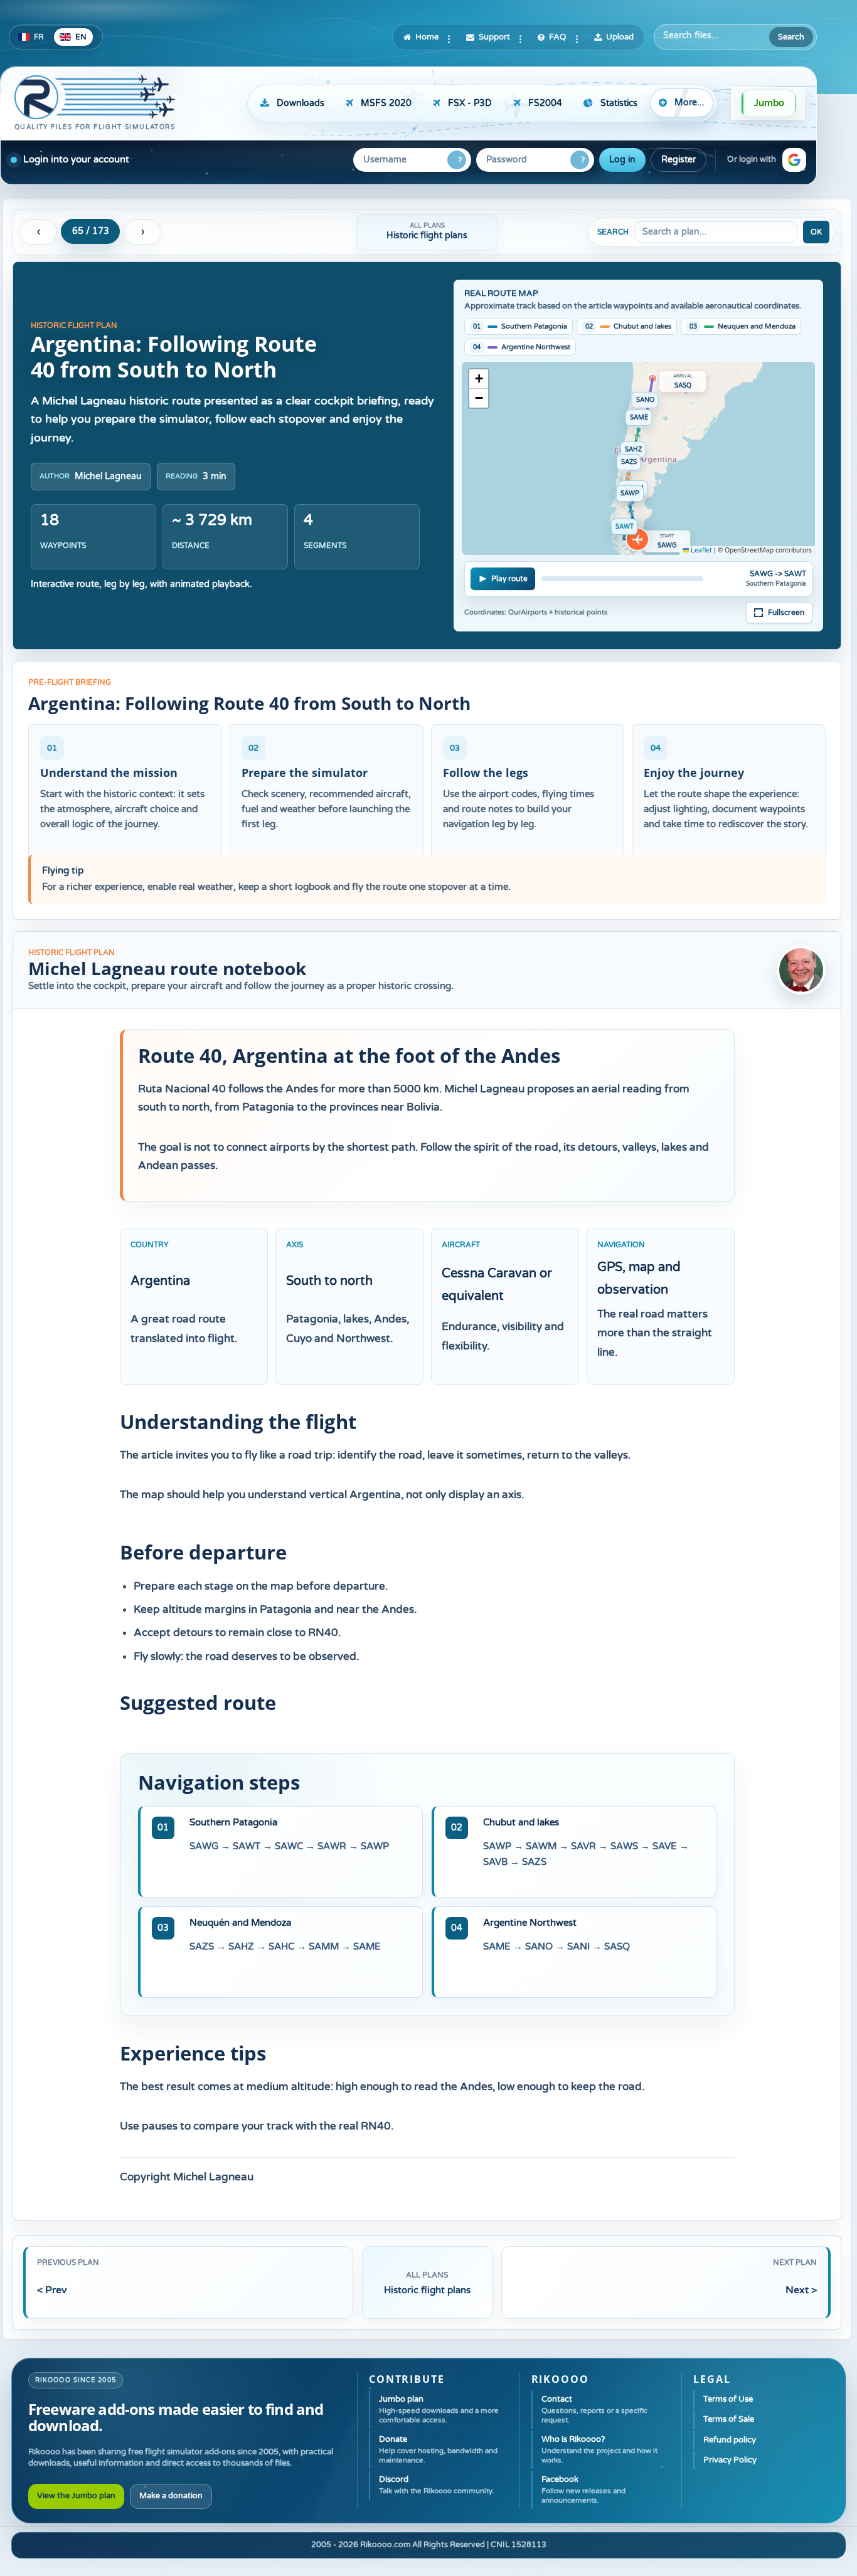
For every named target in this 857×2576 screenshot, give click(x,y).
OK (816, 232)
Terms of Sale (729, 2419)
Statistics (619, 103)
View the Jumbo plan (76, 2496)
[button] (794, 160)
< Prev (52, 2290)
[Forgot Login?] (457, 160)
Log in (622, 160)
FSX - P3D (470, 103)
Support (494, 37)
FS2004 (545, 103)
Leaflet (700, 551)
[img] (638, 458)
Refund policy (730, 2440)
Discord (437, 2485)
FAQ (558, 37)
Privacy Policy (730, 2460)
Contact (594, 2409)
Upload (620, 37)
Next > (801, 2290)
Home (427, 37)
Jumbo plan (439, 2409)
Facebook (583, 2489)
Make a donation (171, 2496)
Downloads (301, 103)
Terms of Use (728, 2399)
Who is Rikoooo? (599, 2449)
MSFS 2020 (386, 103)
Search (791, 37)
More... (689, 103)
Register (679, 160)
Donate (438, 2449)
